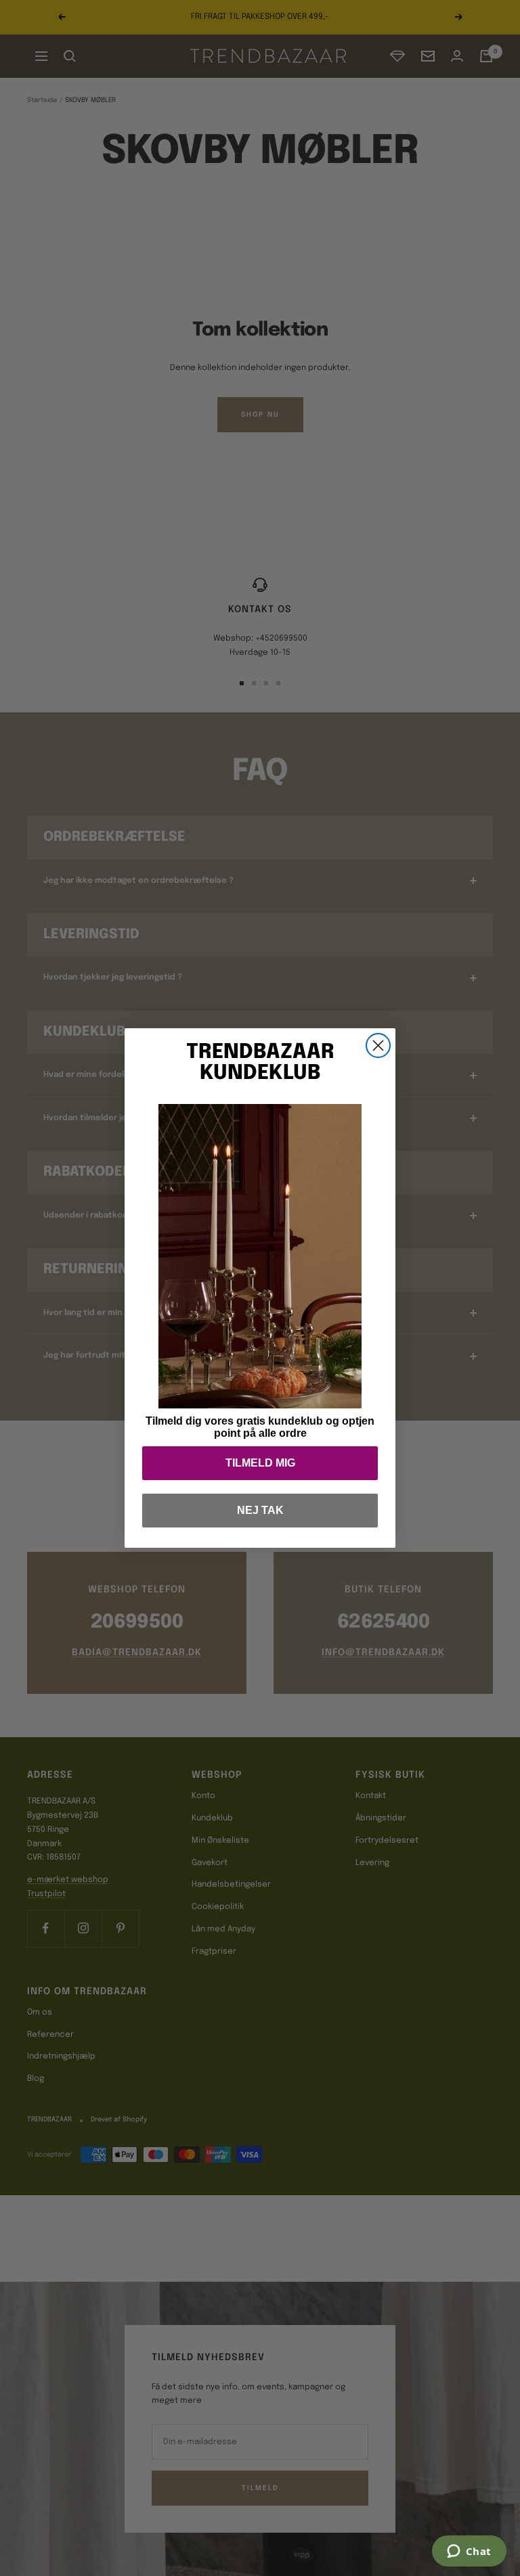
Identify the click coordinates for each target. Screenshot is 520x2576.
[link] (260, 1256)
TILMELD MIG (260, 1463)
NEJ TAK (260, 1510)
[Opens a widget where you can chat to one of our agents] (469, 2552)
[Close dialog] (378, 1045)
